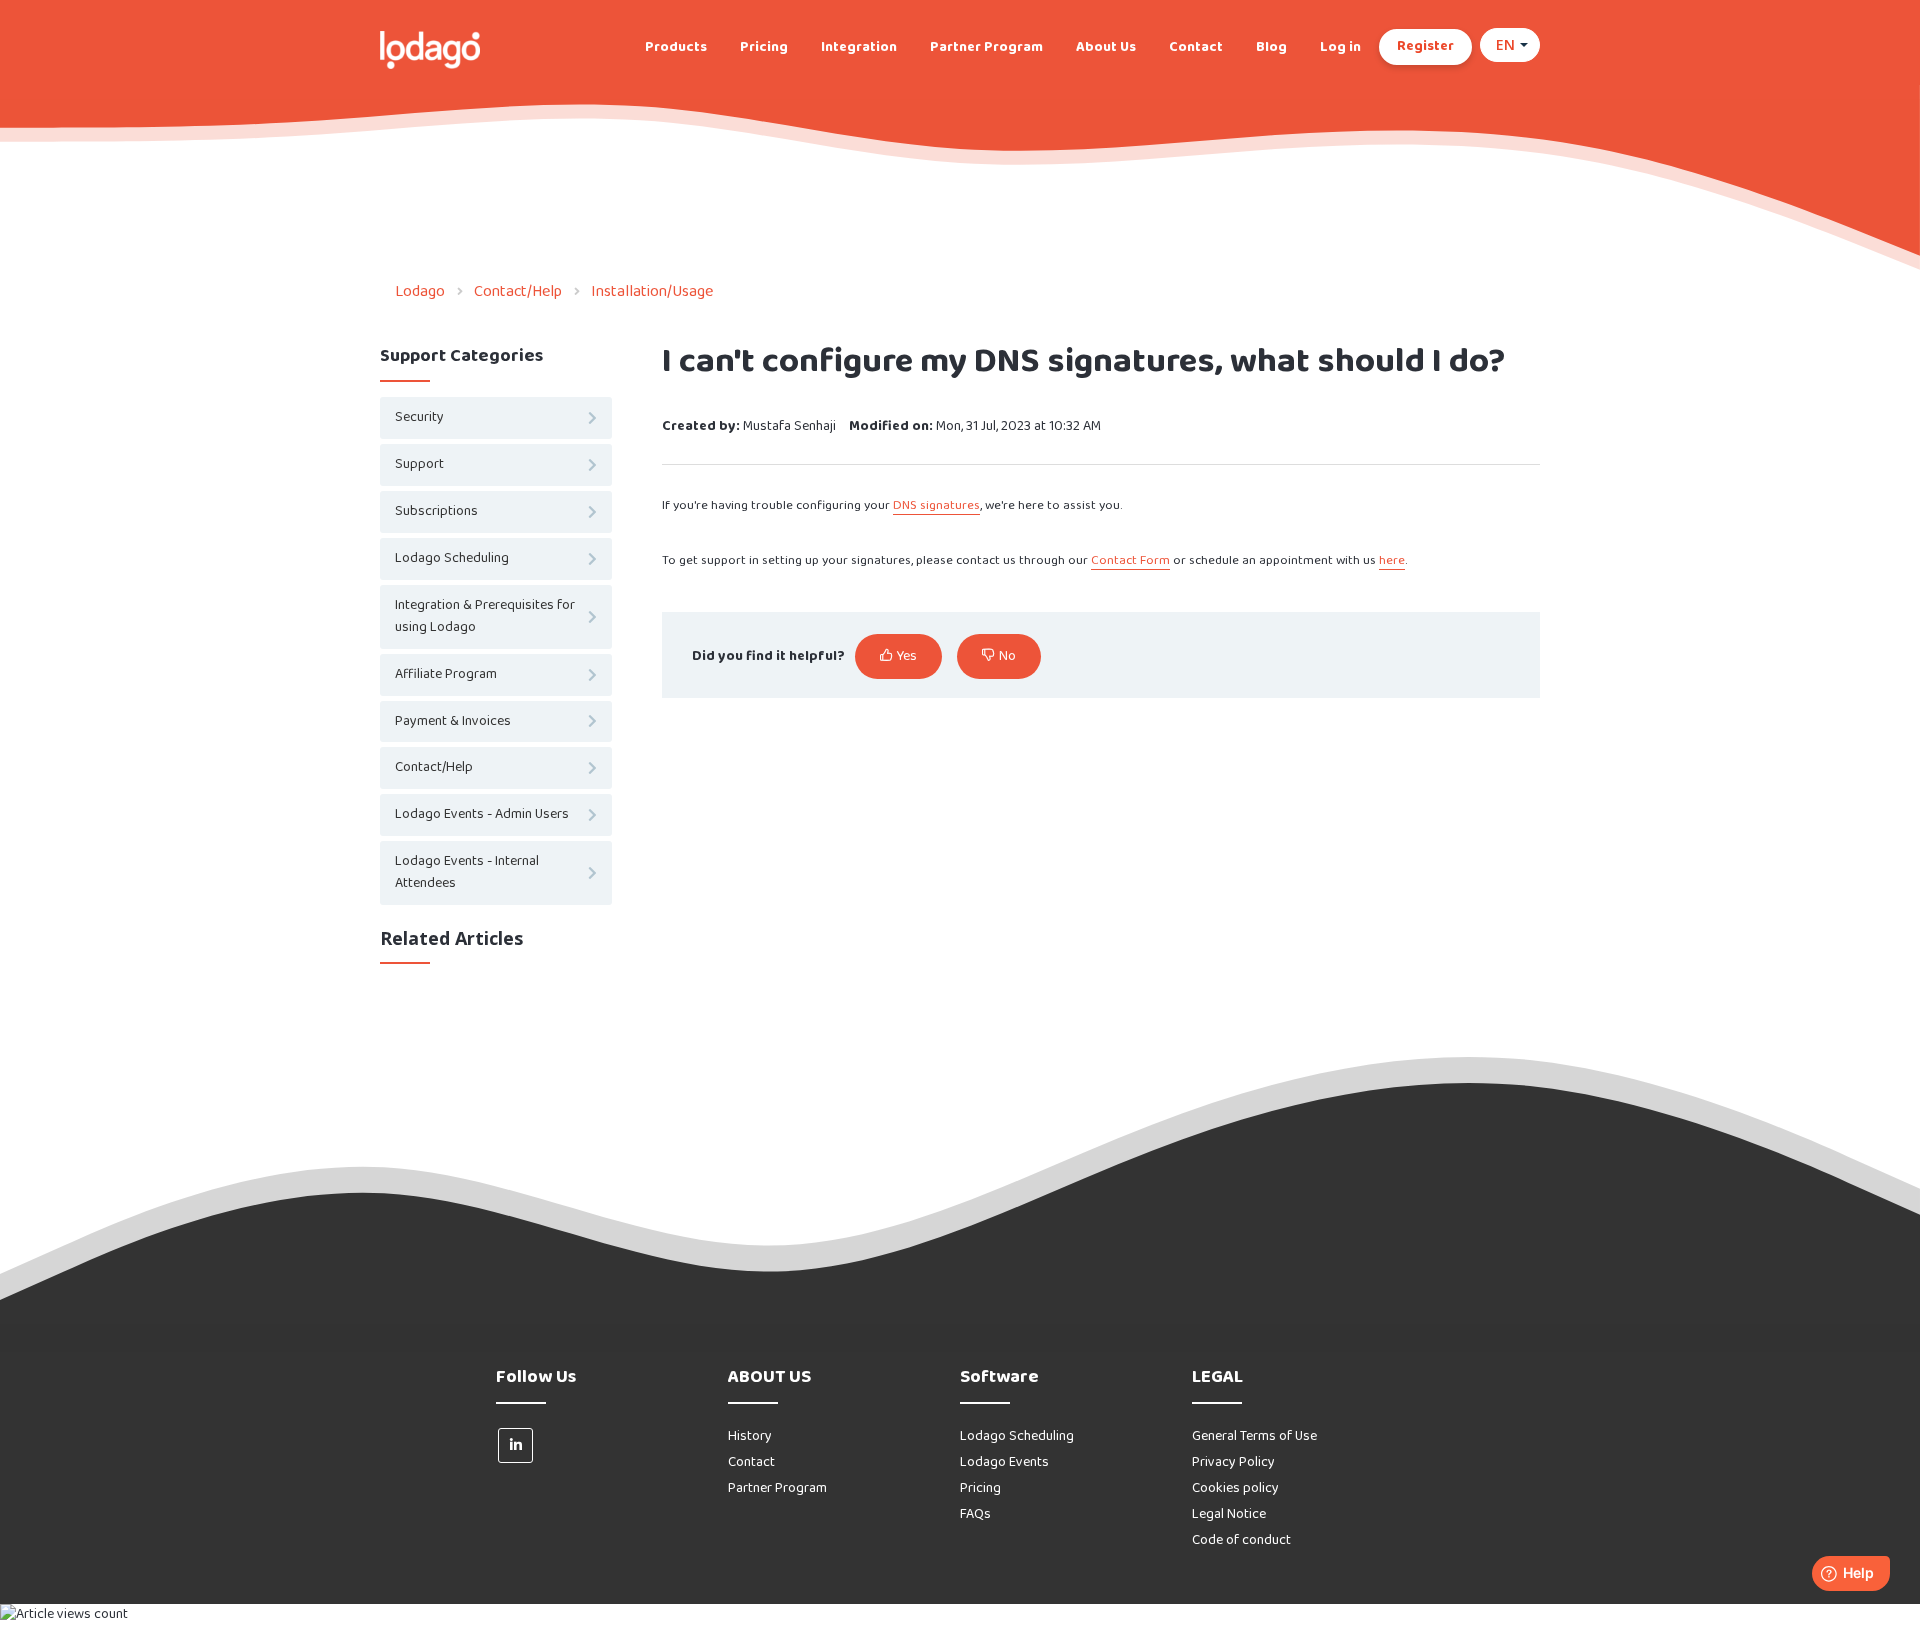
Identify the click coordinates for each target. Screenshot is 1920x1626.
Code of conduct (1241, 1540)
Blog (1271, 47)
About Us (1106, 47)
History (750, 1436)
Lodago (420, 291)
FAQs (975, 1514)
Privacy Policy (1233, 1462)
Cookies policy (1235, 1488)
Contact (1196, 47)
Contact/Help (518, 291)
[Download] (923, 561)
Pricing (764, 47)
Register (1425, 46)
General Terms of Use (1254, 1436)
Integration (859, 47)
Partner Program (986, 47)
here (1392, 560)
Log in (1340, 47)
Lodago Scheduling (1017, 1436)
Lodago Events (1004, 1462)
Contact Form (1130, 560)
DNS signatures (936, 505)
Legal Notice (1229, 1514)
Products (676, 47)
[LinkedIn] (515, 1445)
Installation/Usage (652, 291)
